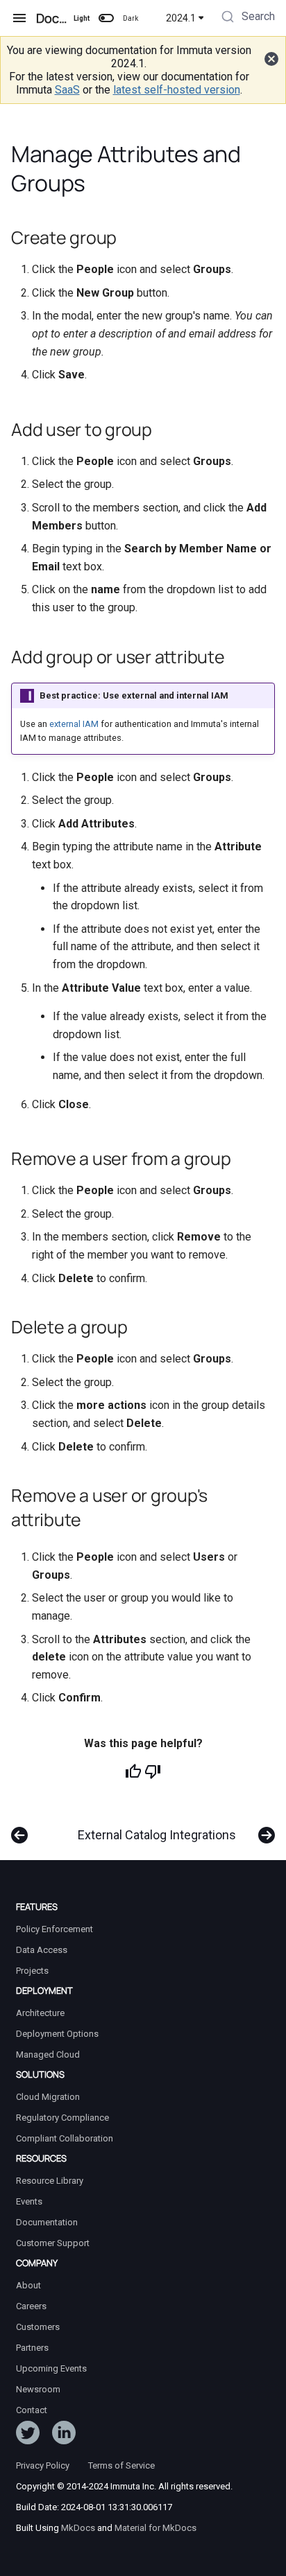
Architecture (40, 2013)
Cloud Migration (48, 2097)
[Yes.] (133, 1771)
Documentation (47, 2222)
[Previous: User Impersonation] (19, 1828)
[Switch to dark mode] (106, 18)
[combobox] (247, 18)
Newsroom (38, 2389)
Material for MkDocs (155, 2528)
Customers (38, 2327)
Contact (32, 2410)
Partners (32, 2348)
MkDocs (78, 2528)
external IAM (74, 724)
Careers (31, 2306)
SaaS (67, 90)
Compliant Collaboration (65, 2138)
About (28, 2285)
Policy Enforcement (54, 1929)
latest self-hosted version (177, 90)
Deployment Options (57, 2034)
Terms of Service (121, 2465)
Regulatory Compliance (62, 2118)
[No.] (153, 1771)
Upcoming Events (51, 2368)
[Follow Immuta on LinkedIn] (64, 2435)
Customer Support (53, 2243)
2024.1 (181, 18)
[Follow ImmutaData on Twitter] (28, 2435)
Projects (32, 1971)
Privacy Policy (43, 2465)
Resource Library (50, 2181)
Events (29, 2201)
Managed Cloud (48, 2054)
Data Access (42, 1950)
